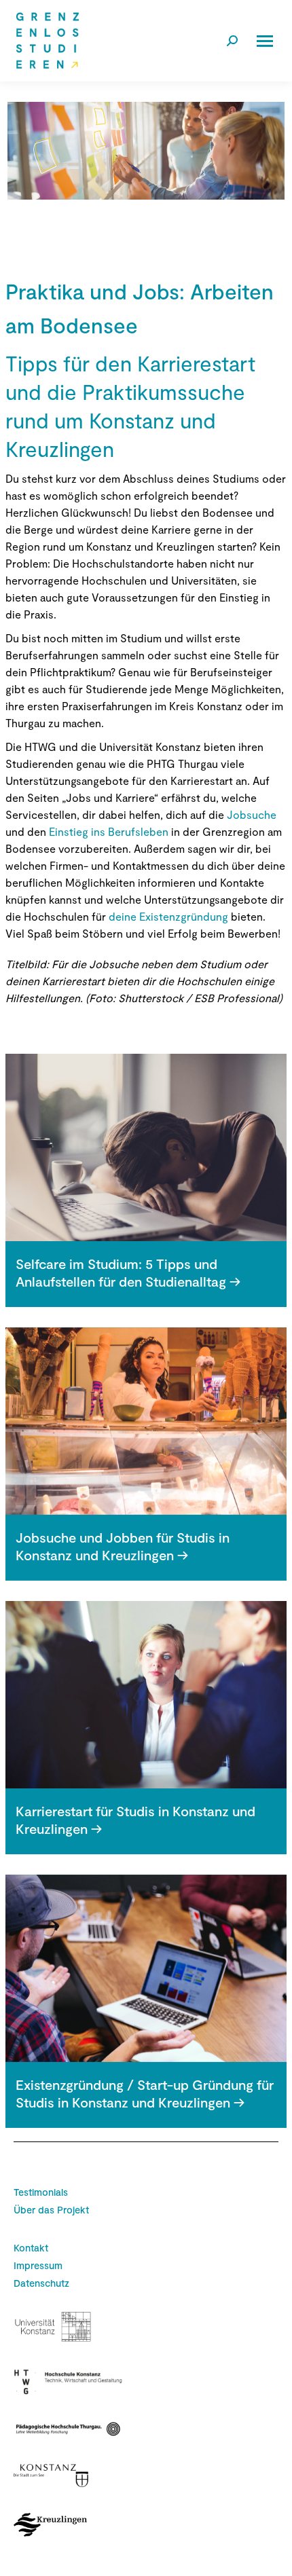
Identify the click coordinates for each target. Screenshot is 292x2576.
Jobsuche (250, 814)
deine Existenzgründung (167, 916)
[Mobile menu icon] (265, 41)
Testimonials (41, 2192)
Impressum (38, 2265)
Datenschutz (41, 2283)
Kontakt (31, 2248)
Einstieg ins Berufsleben (109, 831)
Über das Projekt (51, 2210)
